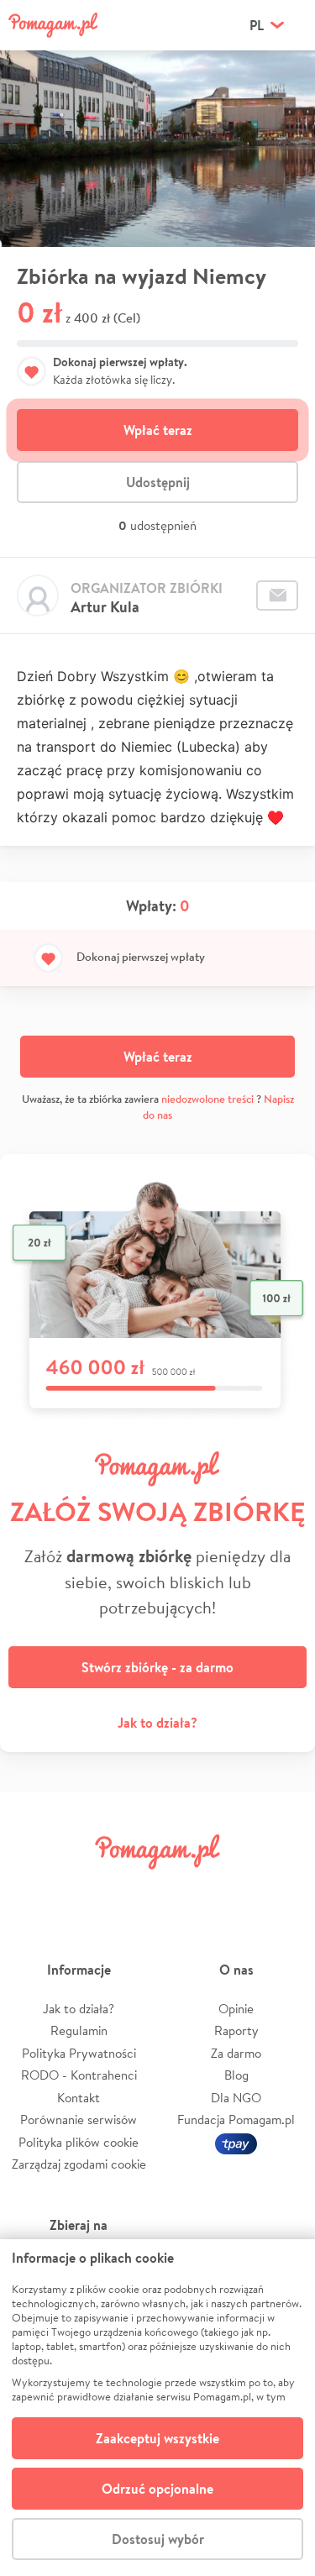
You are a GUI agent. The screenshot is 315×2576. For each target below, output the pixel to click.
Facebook (32, 1889)
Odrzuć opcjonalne (157, 2489)
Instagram (133, 1889)
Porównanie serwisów (79, 2120)
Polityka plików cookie (79, 2142)
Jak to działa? (157, 1723)
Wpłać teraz (158, 430)
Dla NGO (236, 2098)
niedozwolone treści (207, 1099)
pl (257, 25)
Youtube (283, 1889)
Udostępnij (158, 482)
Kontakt (79, 2098)
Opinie (236, 2009)
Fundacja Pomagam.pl (236, 2120)
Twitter (82, 1889)
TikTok (233, 1889)
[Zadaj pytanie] (277, 595)
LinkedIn (182, 1889)
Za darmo (236, 2053)
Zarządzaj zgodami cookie (79, 2164)
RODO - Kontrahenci (79, 2075)
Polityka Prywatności (79, 2053)
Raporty (236, 2030)
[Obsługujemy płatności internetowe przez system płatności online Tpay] (236, 2142)
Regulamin (79, 2030)
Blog (236, 2075)
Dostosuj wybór (158, 2539)
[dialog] (157, 2408)
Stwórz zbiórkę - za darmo (157, 1667)
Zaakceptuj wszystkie (157, 2438)
